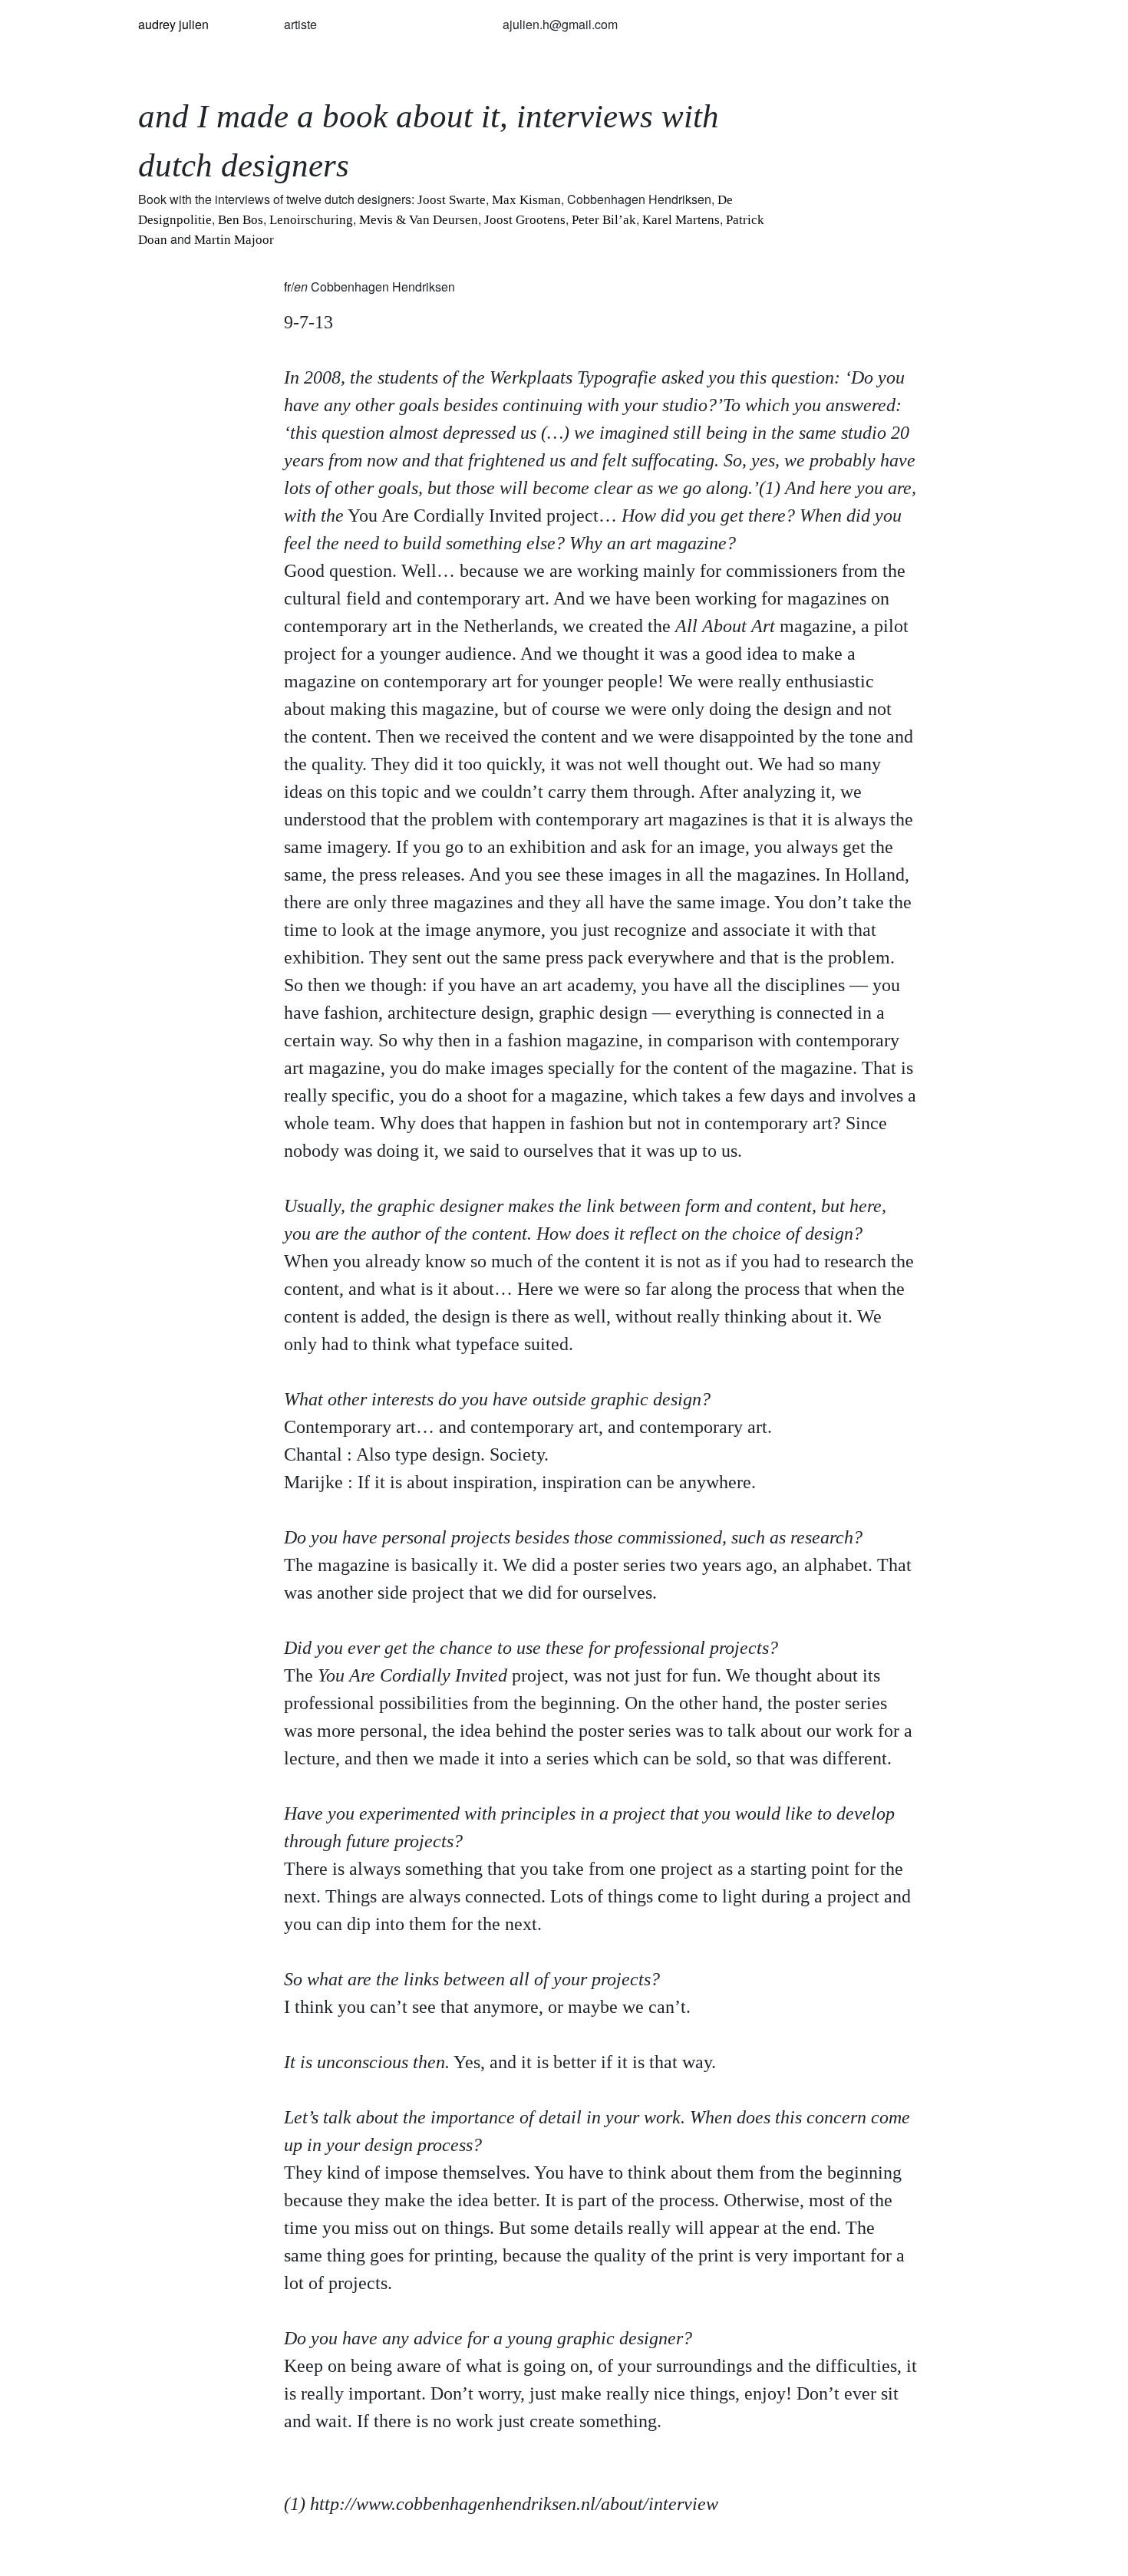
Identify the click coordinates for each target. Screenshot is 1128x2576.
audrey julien (173, 24)
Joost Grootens (525, 220)
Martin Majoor (234, 240)
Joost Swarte (452, 200)
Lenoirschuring (311, 220)
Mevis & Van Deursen (419, 220)
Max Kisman (526, 200)
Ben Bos (241, 220)
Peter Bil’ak (604, 220)
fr (287, 287)
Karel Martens (681, 220)
